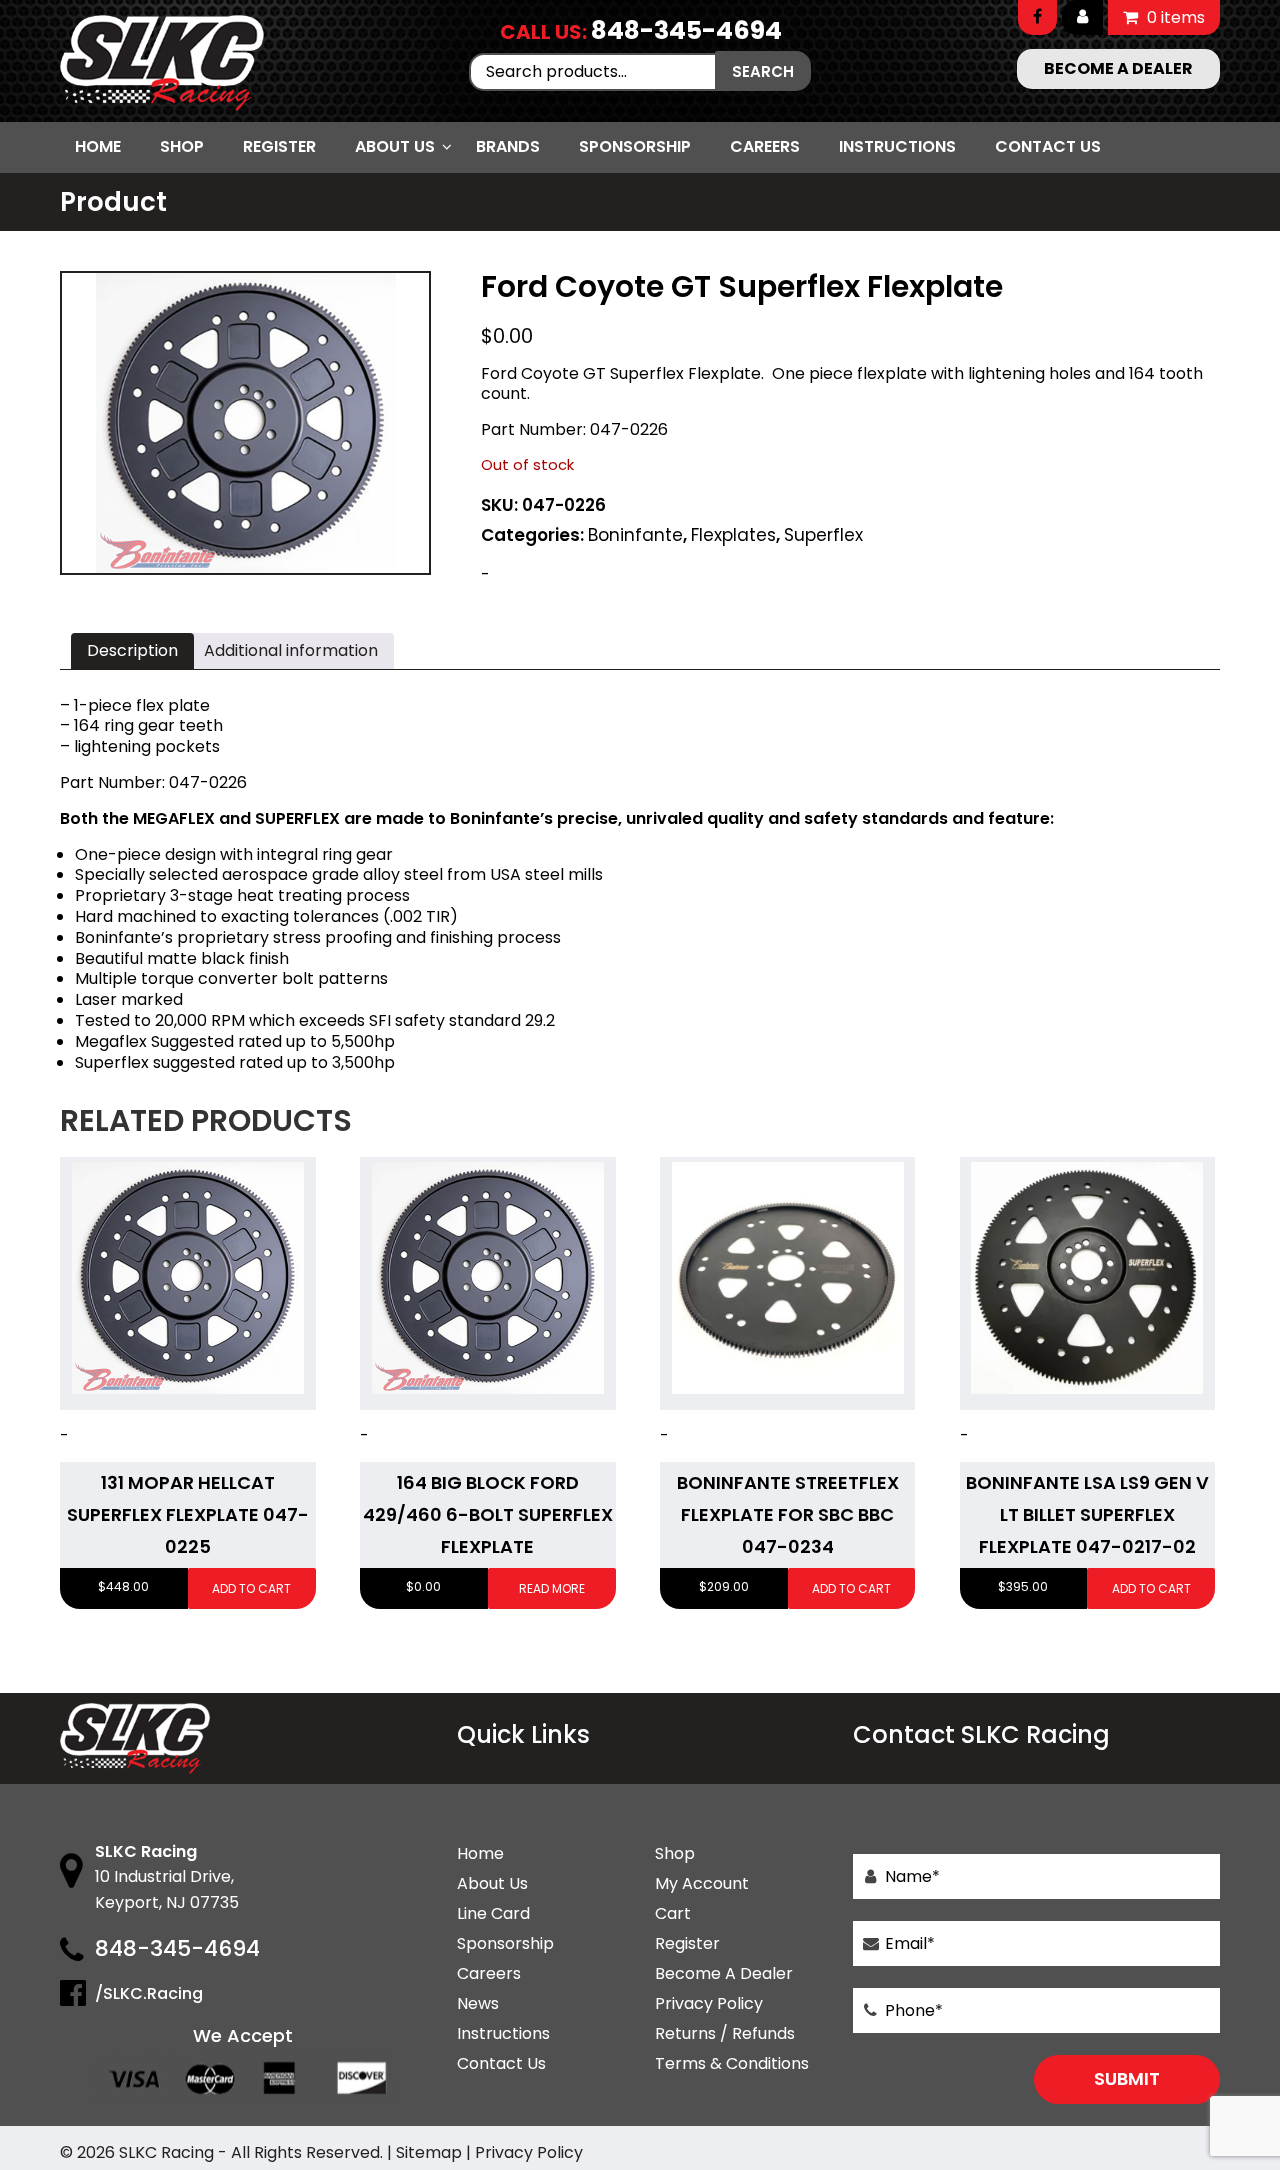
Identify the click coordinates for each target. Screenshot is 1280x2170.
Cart (673, 1913)
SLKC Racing (166, 2152)
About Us (395, 146)
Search (763, 71)
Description (132, 650)
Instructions (897, 146)
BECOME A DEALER (1118, 68)
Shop (182, 146)
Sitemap (429, 2152)
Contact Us (1048, 146)
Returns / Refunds (725, 2033)
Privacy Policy (709, 2003)
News (478, 2003)
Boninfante (635, 535)
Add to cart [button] (251, 1588)
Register (279, 146)
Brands (508, 146)
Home (98, 146)
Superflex (823, 535)
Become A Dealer (724, 1973)
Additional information (291, 650)
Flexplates (733, 535)
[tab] (132, 651)
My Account (702, 1883)
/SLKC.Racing (149, 1993)
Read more (552, 1588)
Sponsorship (635, 146)
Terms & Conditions (732, 2063)
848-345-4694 (686, 30)
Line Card (493, 1913)
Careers (765, 146)
